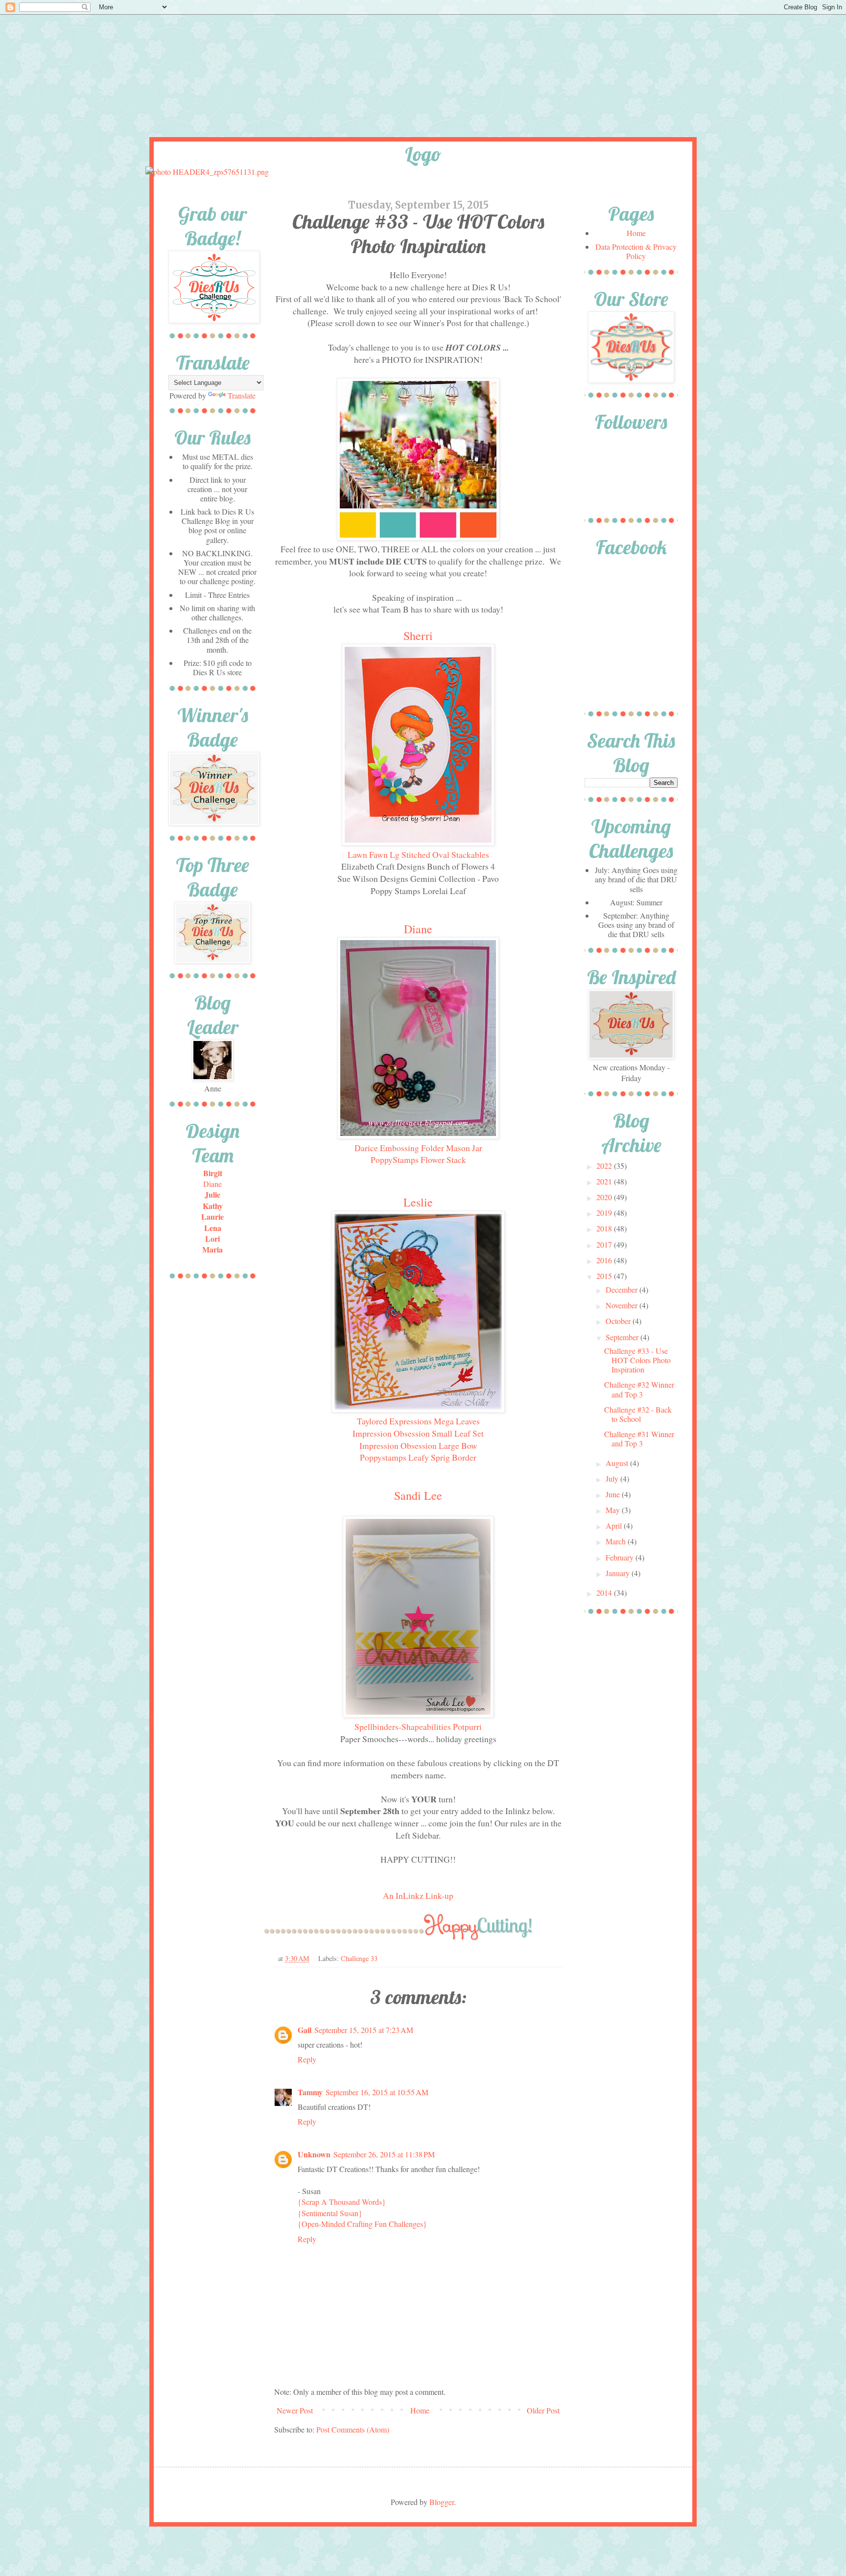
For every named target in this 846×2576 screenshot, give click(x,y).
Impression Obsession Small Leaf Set (418, 1433)
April (615, 1525)
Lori (212, 1239)
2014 (605, 1593)
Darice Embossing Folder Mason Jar (418, 1148)
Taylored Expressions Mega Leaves (418, 1421)
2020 (605, 1197)
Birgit (213, 1173)
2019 (605, 1213)
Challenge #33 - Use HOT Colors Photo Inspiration (637, 1360)
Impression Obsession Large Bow (418, 1445)
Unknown (314, 2154)
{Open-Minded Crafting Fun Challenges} (362, 2224)
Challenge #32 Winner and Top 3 (639, 1389)
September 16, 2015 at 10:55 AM (377, 2092)
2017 (605, 1244)
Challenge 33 (359, 1958)
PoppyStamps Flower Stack (418, 1159)
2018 (605, 1228)
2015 (605, 1276)
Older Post (543, 2410)
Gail (305, 2030)
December (623, 1289)
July (613, 1478)
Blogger (442, 2502)
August (618, 1463)
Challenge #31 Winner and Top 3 (639, 1439)
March (617, 1541)
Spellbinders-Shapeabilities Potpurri (418, 1726)
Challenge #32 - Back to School (638, 1414)
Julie (212, 1194)
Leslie (418, 1202)
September (623, 1337)
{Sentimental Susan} (330, 2213)
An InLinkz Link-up (418, 1895)
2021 (605, 1181)
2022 (605, 1166)
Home (420, 2410)
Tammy (310, 2092)
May (614, 1510)
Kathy (213, 1206)
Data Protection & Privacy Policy (636, 251)
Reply (307, 2059)
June (614, 1494)
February (621, 1557)
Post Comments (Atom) (353, 2429)
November (623, 1305)
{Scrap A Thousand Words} (342, 2202)
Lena (213, 1228)
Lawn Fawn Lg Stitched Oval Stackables (418, 854)
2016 (605, 1260)
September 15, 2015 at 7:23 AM (364, 2030)
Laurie (212, 1217)
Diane (418, 929)
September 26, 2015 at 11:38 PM (384, 2154)
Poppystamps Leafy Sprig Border (418, 1457)
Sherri (418, 636)
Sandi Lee (418, 1495)
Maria (212, 1249)
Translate (242, 395)
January (619, 1573)
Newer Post (295, 2410)
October (619, 1321)
